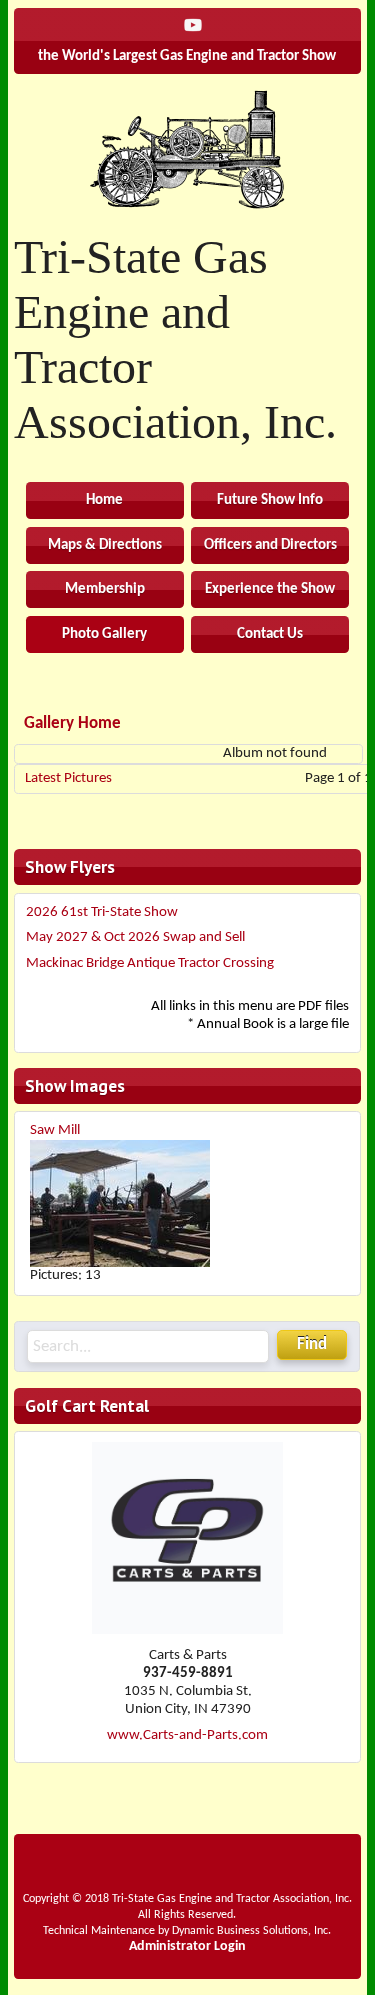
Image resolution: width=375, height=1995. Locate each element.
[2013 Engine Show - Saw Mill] (120, 1203)
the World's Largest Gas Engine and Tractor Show (187, 56)
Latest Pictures (68, 778)
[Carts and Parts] (187, 1630)
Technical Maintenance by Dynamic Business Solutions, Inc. (187, 1931)
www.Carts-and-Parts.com (187, 1735)
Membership (105, 589)
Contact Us (270, 634)
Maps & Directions (105, 545)
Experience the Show (270, 589)
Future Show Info (270, 500)
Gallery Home (72, 723)
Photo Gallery (104, 634)
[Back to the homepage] (187, 149)
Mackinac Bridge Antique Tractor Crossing (150, 963)
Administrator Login (187, 1946)
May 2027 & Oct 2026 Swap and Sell (135, 937)
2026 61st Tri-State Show (102, 912)
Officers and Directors (270, 545)
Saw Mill (55, 1130)
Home (104, 500)
